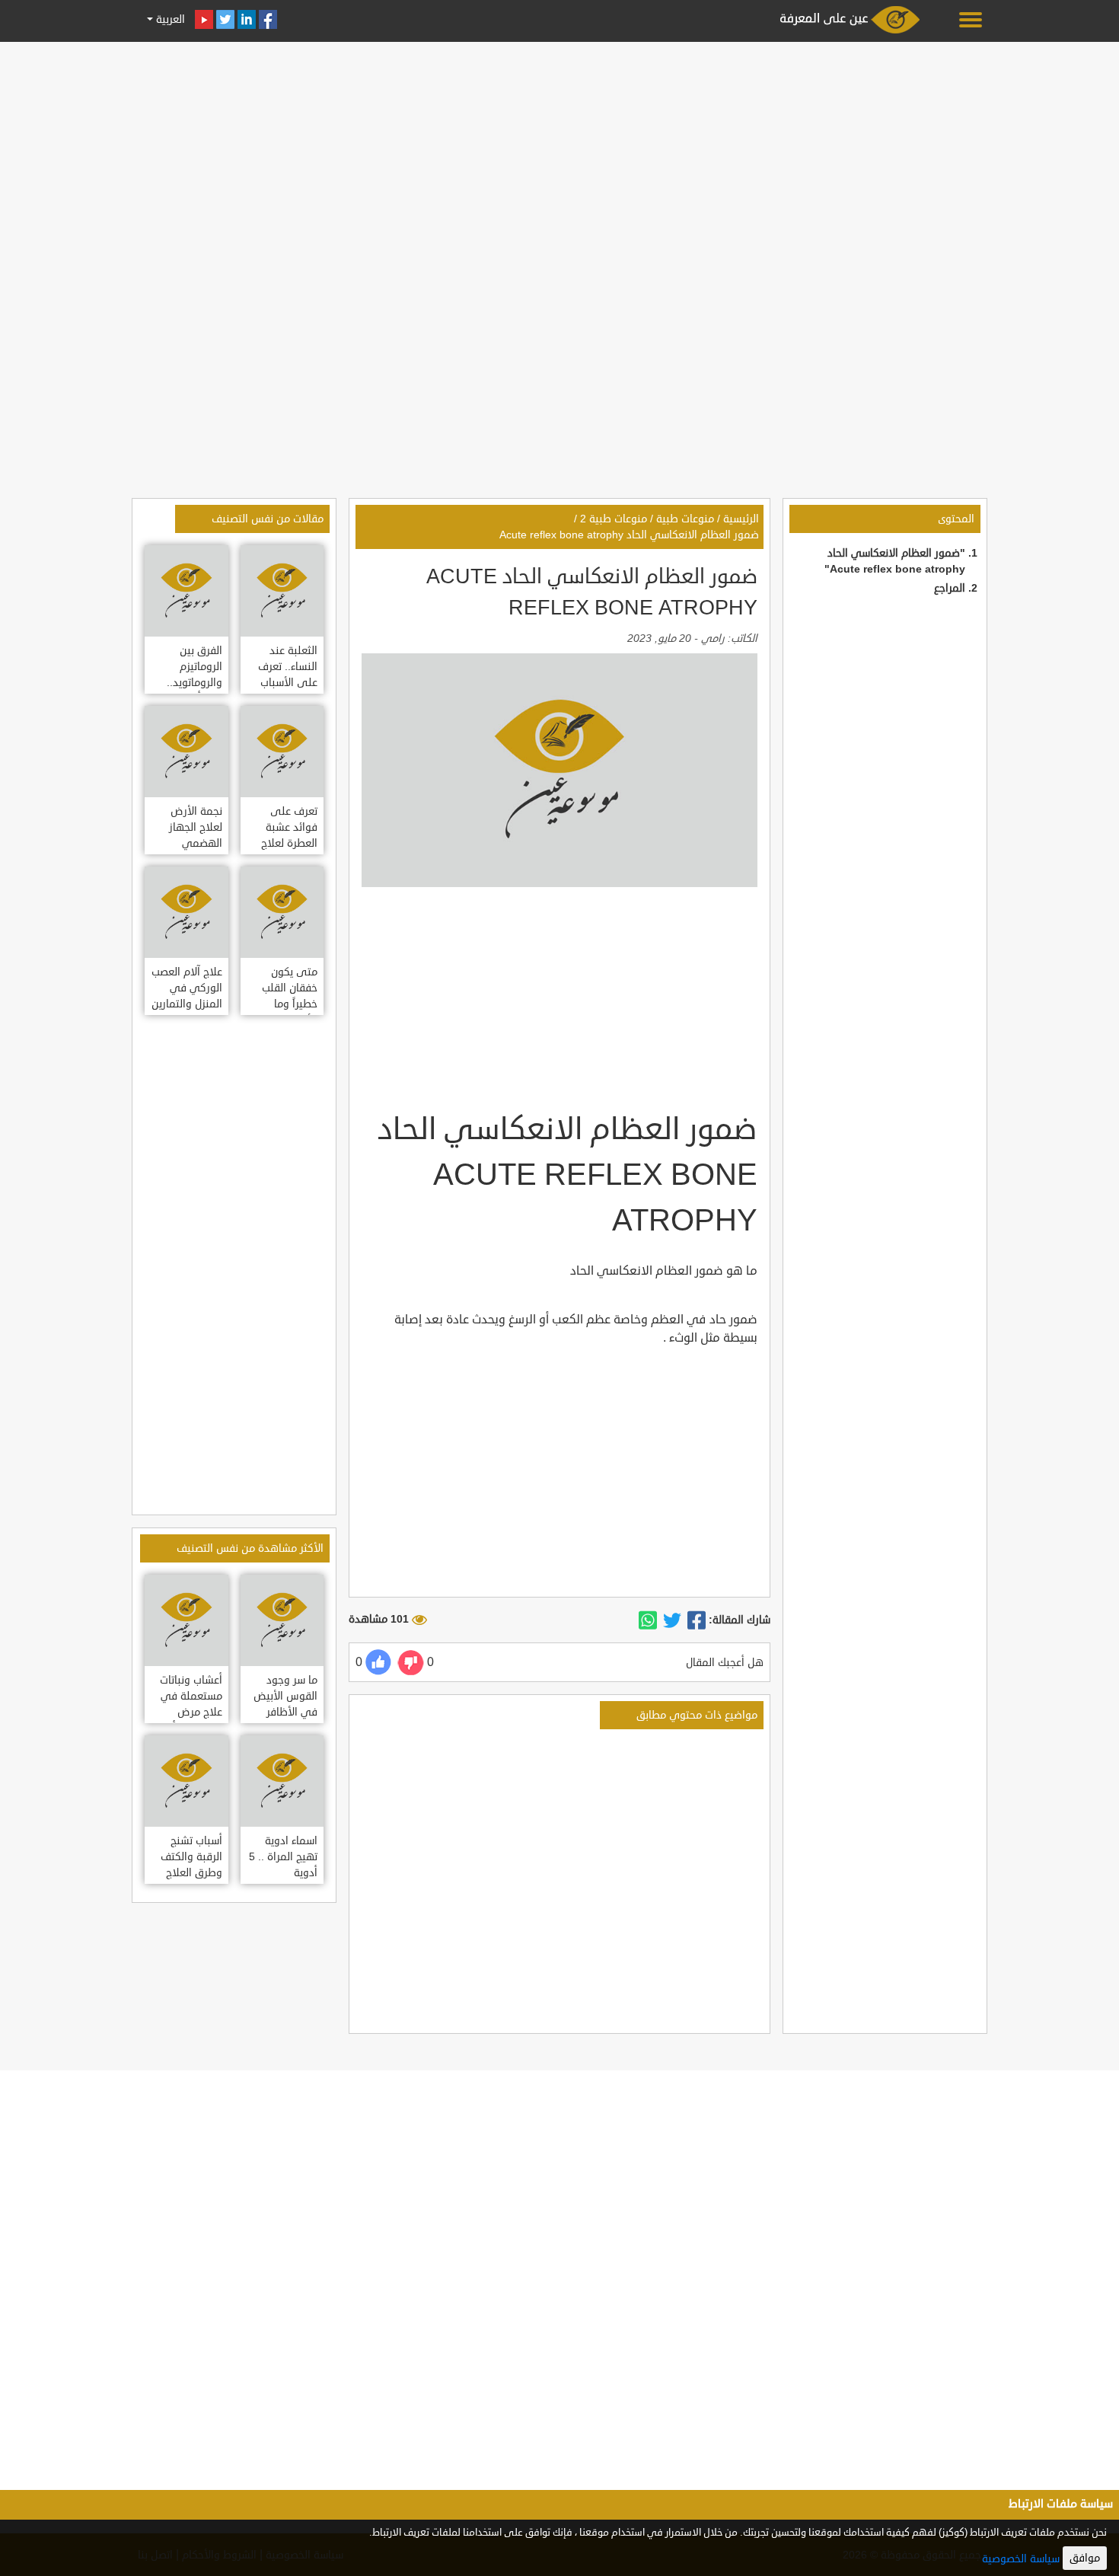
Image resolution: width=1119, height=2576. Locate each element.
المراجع (950, 588)
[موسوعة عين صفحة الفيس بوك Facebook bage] (268, 19)
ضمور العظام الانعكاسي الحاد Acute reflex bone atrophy (629, 535)
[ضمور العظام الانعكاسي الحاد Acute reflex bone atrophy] (697, 1620)
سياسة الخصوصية (1021, 2559)
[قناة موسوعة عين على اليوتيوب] (204, 19)
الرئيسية (741, 519)
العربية (169, 19)
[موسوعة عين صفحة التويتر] (225, 19)
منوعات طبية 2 (614, 519)
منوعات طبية (685, 519)
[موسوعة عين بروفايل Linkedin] (247, 19)
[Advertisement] (559, 154)
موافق (1085, 2558)
